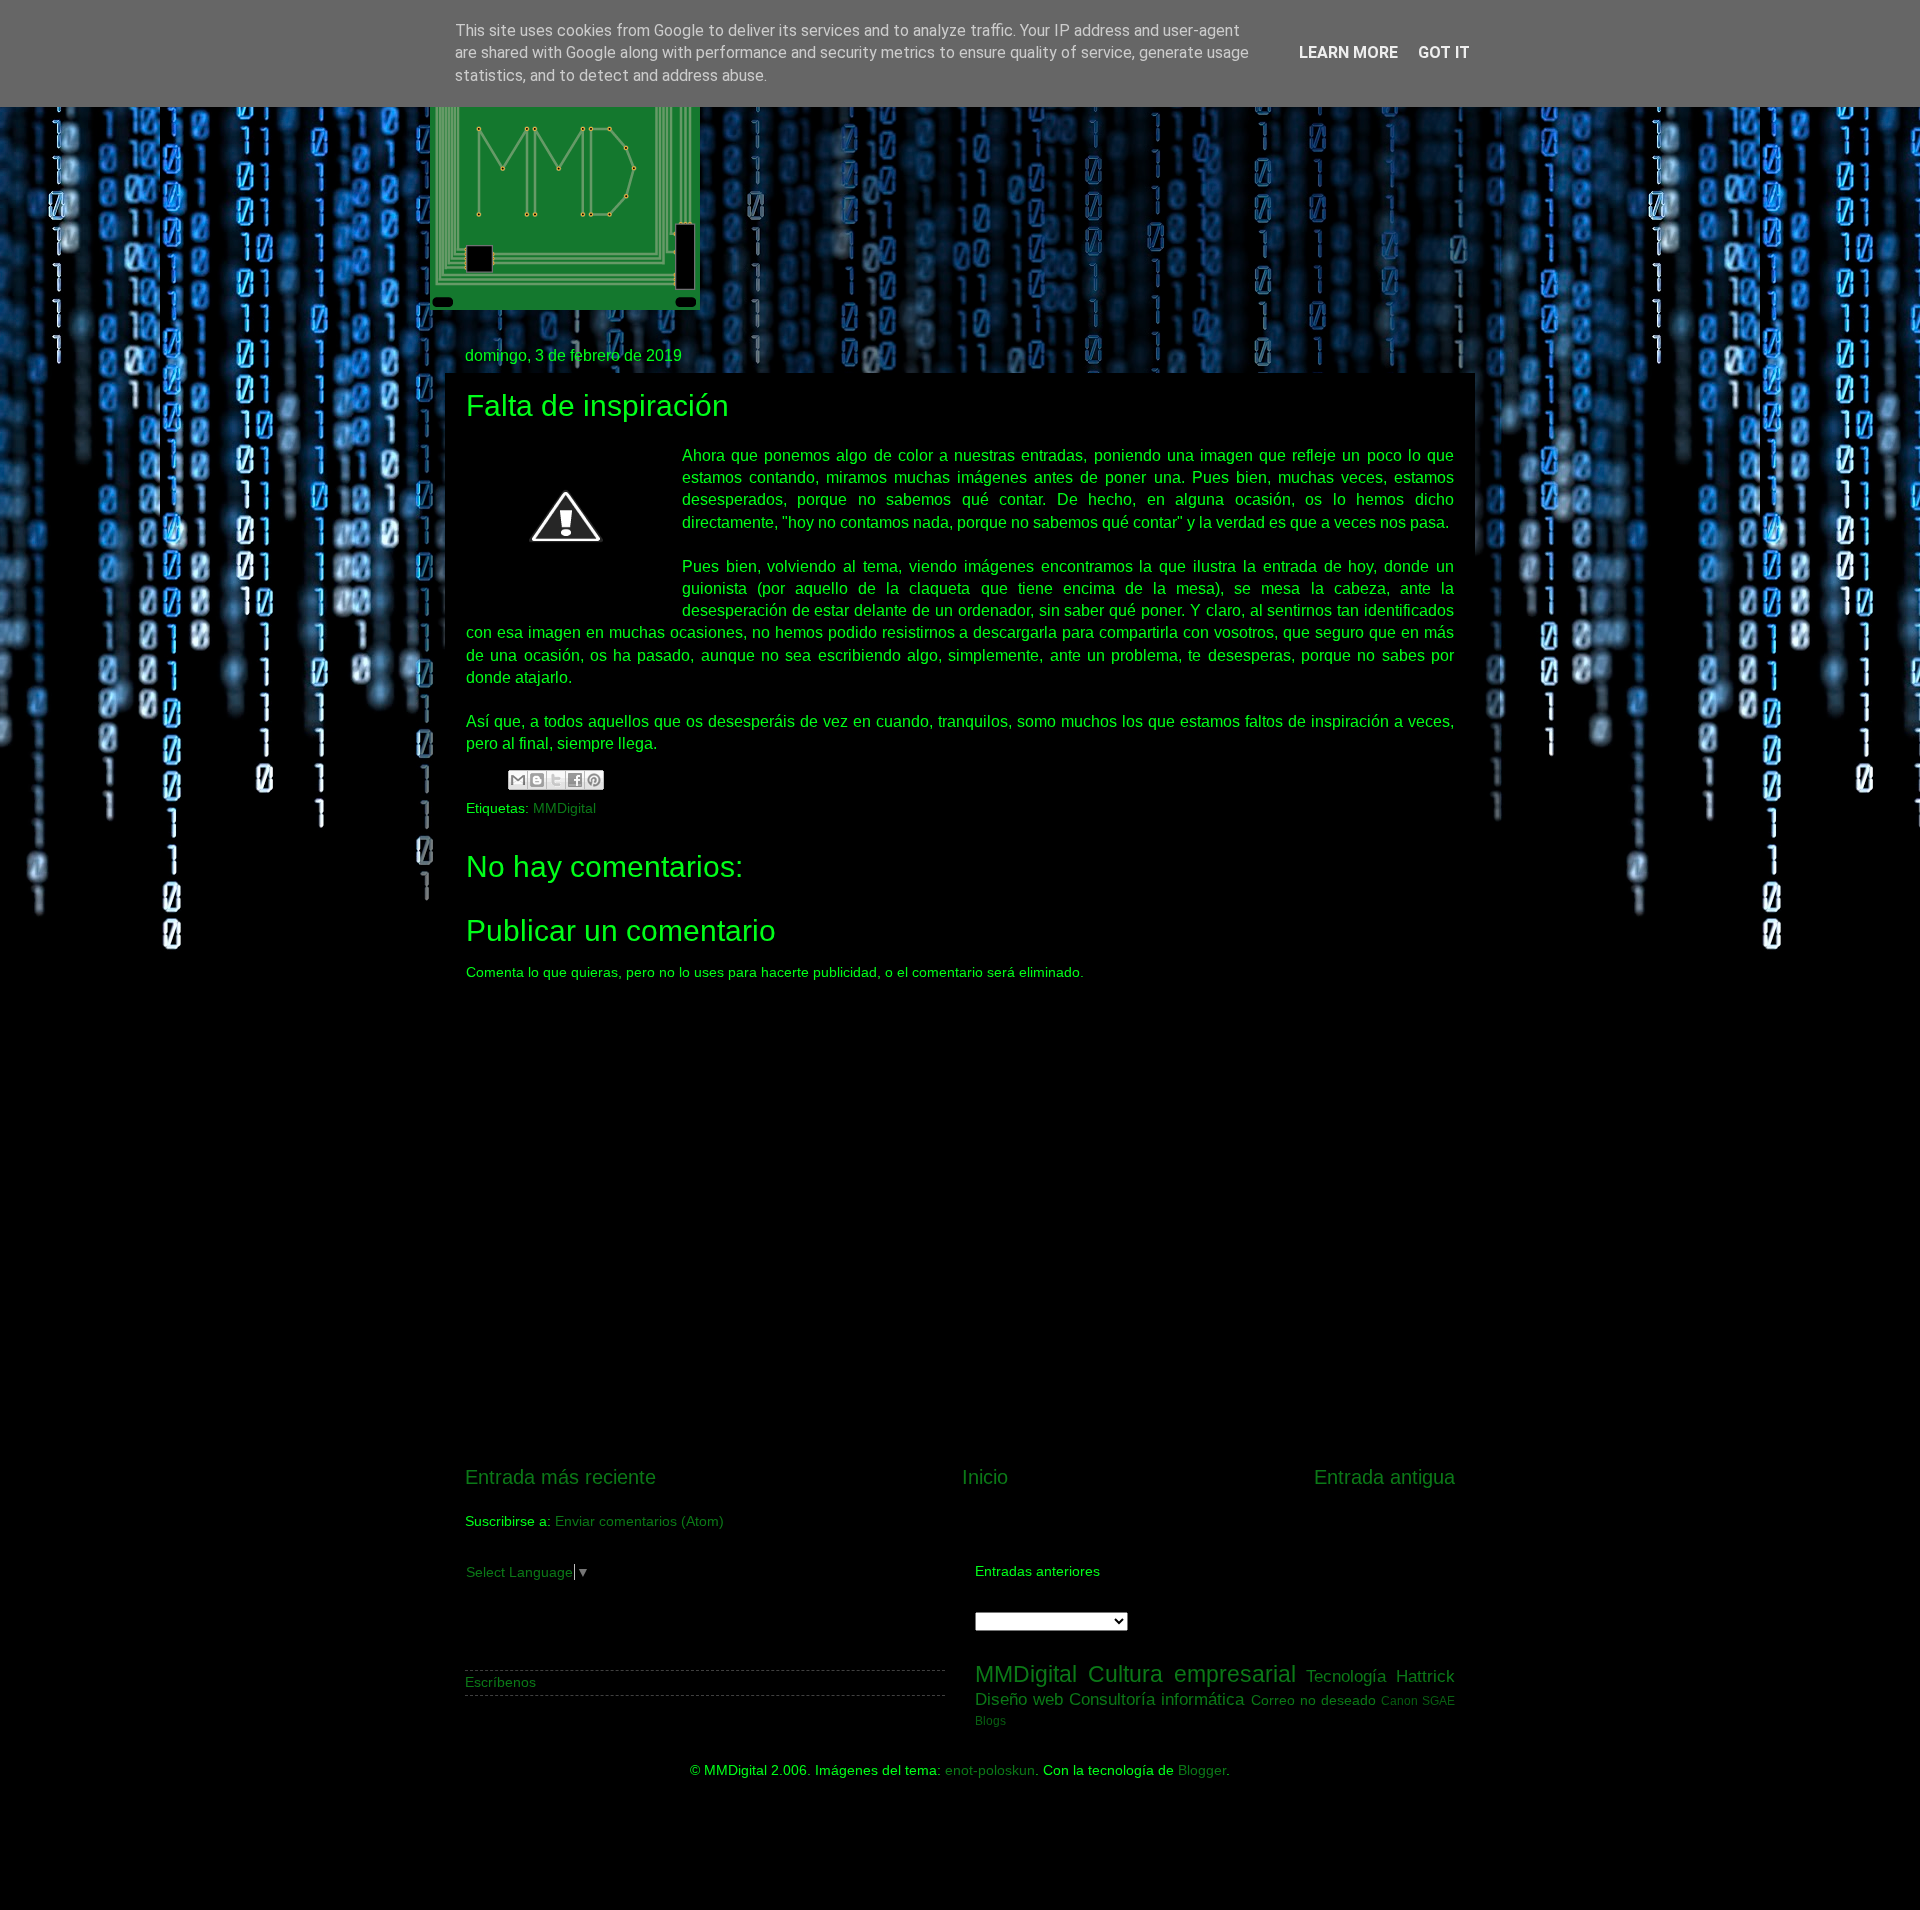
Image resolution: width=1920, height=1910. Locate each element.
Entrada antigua (1384, 1477)
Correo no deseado (1313, 1700)
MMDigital (564, 808)
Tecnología (1346, 1676)
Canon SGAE (1418, 1701)
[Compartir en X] (556, 780)
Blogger (1202, 1770)
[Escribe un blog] (537, 780)
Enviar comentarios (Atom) (639, 1521)
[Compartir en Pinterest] (594, 780)
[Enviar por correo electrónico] (518, 780)
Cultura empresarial (1192, 1674)
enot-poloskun (990, 1770)
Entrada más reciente (560, 1477)
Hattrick (1425, 1676)
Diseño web (1019, 1699)
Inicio (985, 1477)
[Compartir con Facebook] (575, 780)
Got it (1444, 52)
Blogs (990, 1721)
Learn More (1348, 52)
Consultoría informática (1156, 1699)
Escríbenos (500, 1682)
